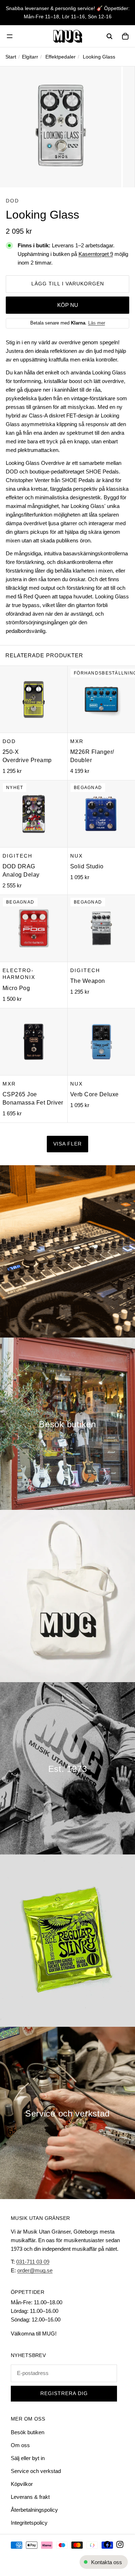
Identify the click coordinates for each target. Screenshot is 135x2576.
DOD (12, 201)
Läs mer (97, 323)
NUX (76, 856)
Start (11, 57)
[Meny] (10, 36)
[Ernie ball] (67, 1941)
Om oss (20, 2445)
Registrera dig (64, 2393)
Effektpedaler (60, 57)
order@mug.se (35, 2270)
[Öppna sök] (109, 36)
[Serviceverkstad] (67, 2113)
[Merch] (67, 1596)
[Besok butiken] (67, 1424)
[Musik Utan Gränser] (67, 36)
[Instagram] (120, 2544)
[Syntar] (67, 1251)
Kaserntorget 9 (96, 254)
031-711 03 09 (33, 2262)
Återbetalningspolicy (34, 2510)
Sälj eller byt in (28, 2458)
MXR (77, 741)
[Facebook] (107, 2544)
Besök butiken (28, 2432)
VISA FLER (67, 1144)
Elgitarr (30, 57)
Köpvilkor (22, 2484)
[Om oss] (67, 1768)
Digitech (17, 856)
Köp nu (68, 305)
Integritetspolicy (29, 2523)
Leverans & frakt (30, 2497)
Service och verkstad (36, 2471)
